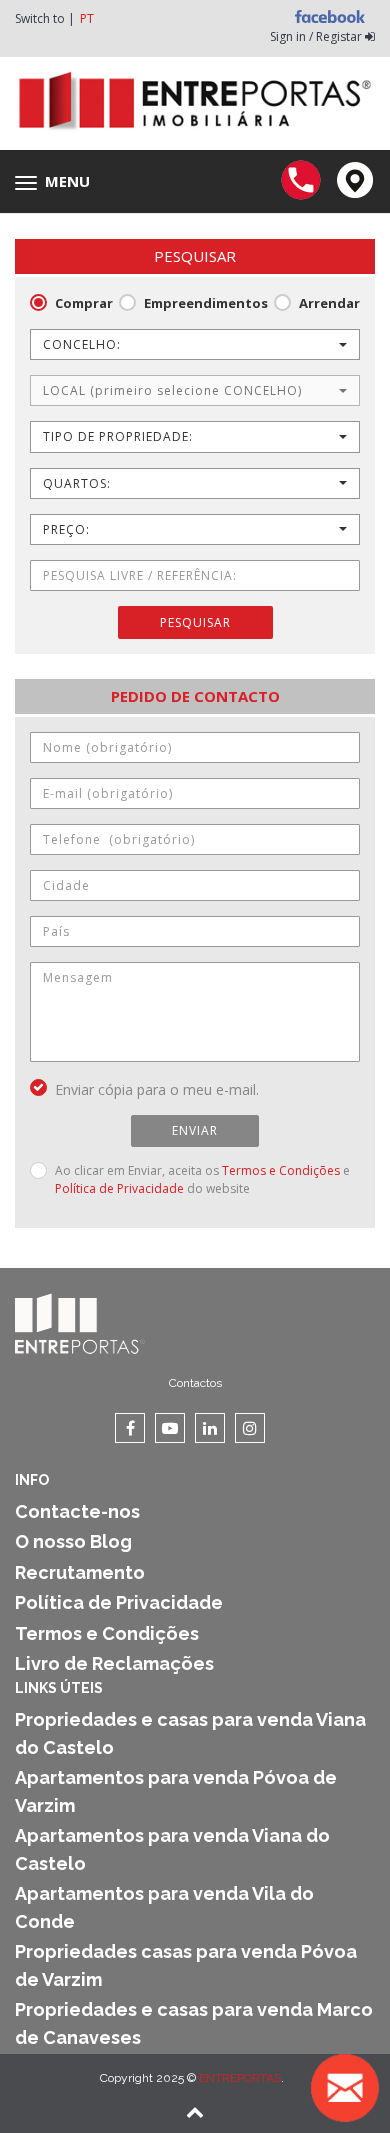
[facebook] (130, 1428)
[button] (195, 344)
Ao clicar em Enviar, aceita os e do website (202, 1179)
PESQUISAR (195, 622)
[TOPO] (195, 2114)
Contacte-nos (77, 1511)
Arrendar (329, 303)
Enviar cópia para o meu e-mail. (157, 1089)
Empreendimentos (206, 303)
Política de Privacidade (119, 1188)
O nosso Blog (73, 1541)
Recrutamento (80, 1572)
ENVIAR (195, 1130)
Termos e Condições (281, 1170)
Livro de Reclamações (114, 1663)
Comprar (84, 303)
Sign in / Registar (317, 36)
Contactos (195, 1383)
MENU (57, 182)
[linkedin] (210, 1428)
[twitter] (170, 1428)
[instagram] (250, 1428)
